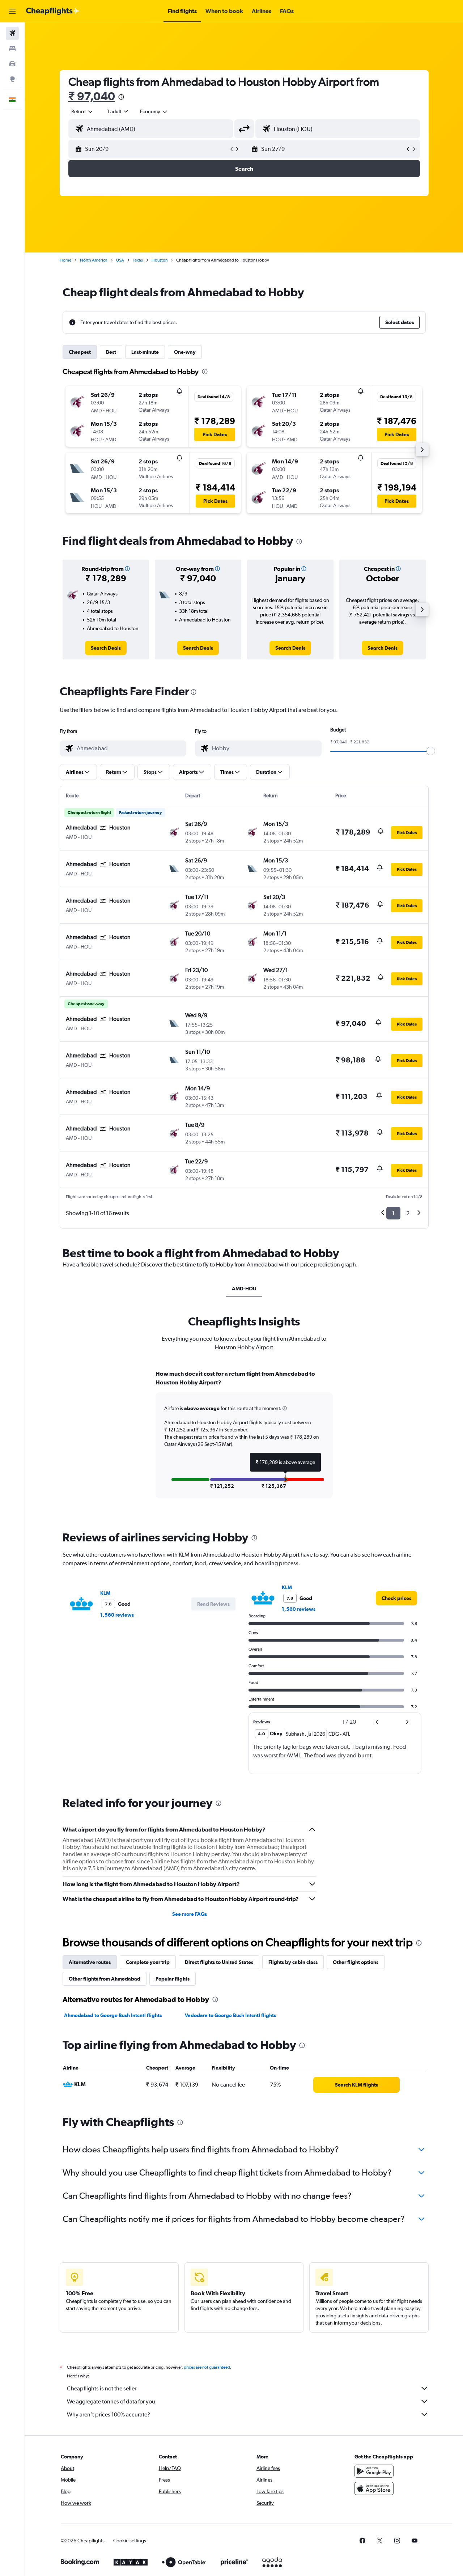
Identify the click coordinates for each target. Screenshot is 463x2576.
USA (120, 260)
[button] (12, 11)
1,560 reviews (117, 1615)
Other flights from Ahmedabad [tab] (105, 1979)
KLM (105, 1593)
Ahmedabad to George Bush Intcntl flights (113, 2015)
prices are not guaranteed (207, 2367)
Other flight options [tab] (356, 1962)
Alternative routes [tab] (90, 1962)
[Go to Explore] (12, 79)
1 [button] (393, 1213)
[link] (106, 648)
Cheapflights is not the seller (102, 2388)
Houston (160, 260)
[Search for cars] (12, 64)
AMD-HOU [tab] (244, 1289)
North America (94, 260)
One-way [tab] (185, 352)
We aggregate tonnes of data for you (111, 2401)
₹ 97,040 (92, 96)
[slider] (431, 751)
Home (65, 260)
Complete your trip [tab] (148, 1962)
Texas (138, 260)
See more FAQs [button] (190, 1914)
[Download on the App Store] (374, 2488)
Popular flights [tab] (173, 1979)
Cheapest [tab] (80, 352)
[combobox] (82, 111)
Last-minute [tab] (145, 352)
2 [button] (408, 1213)
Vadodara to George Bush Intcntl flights (230, 2015)
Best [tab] (111, 352)
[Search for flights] (12, 33)
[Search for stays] (12, 48)
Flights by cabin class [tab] (293, 1962)
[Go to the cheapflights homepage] (53, 11)
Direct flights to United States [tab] (219, 1962)
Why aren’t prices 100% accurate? (109, 2414)
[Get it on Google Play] (374, 2471)
